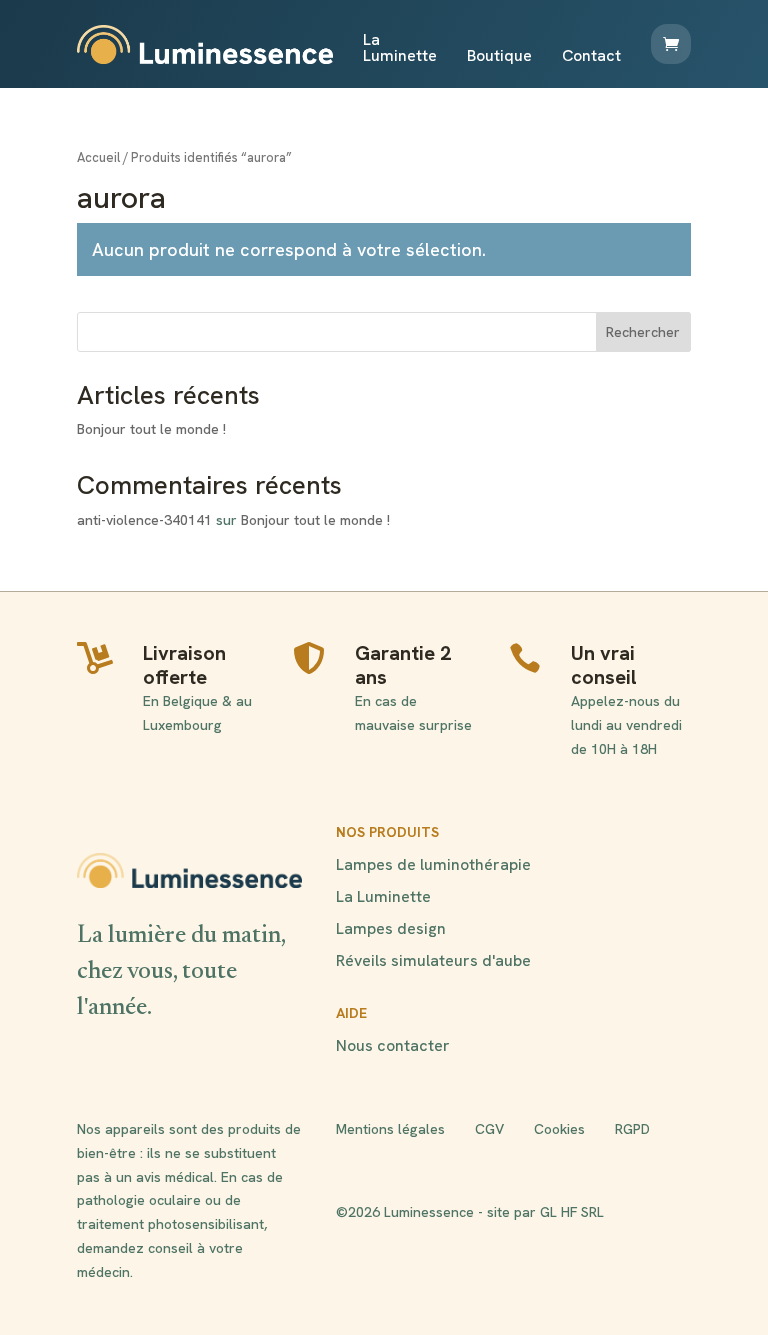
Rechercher (643, 332)
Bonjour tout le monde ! (151, 429)
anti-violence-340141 (144, 520)
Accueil (98, 157)
